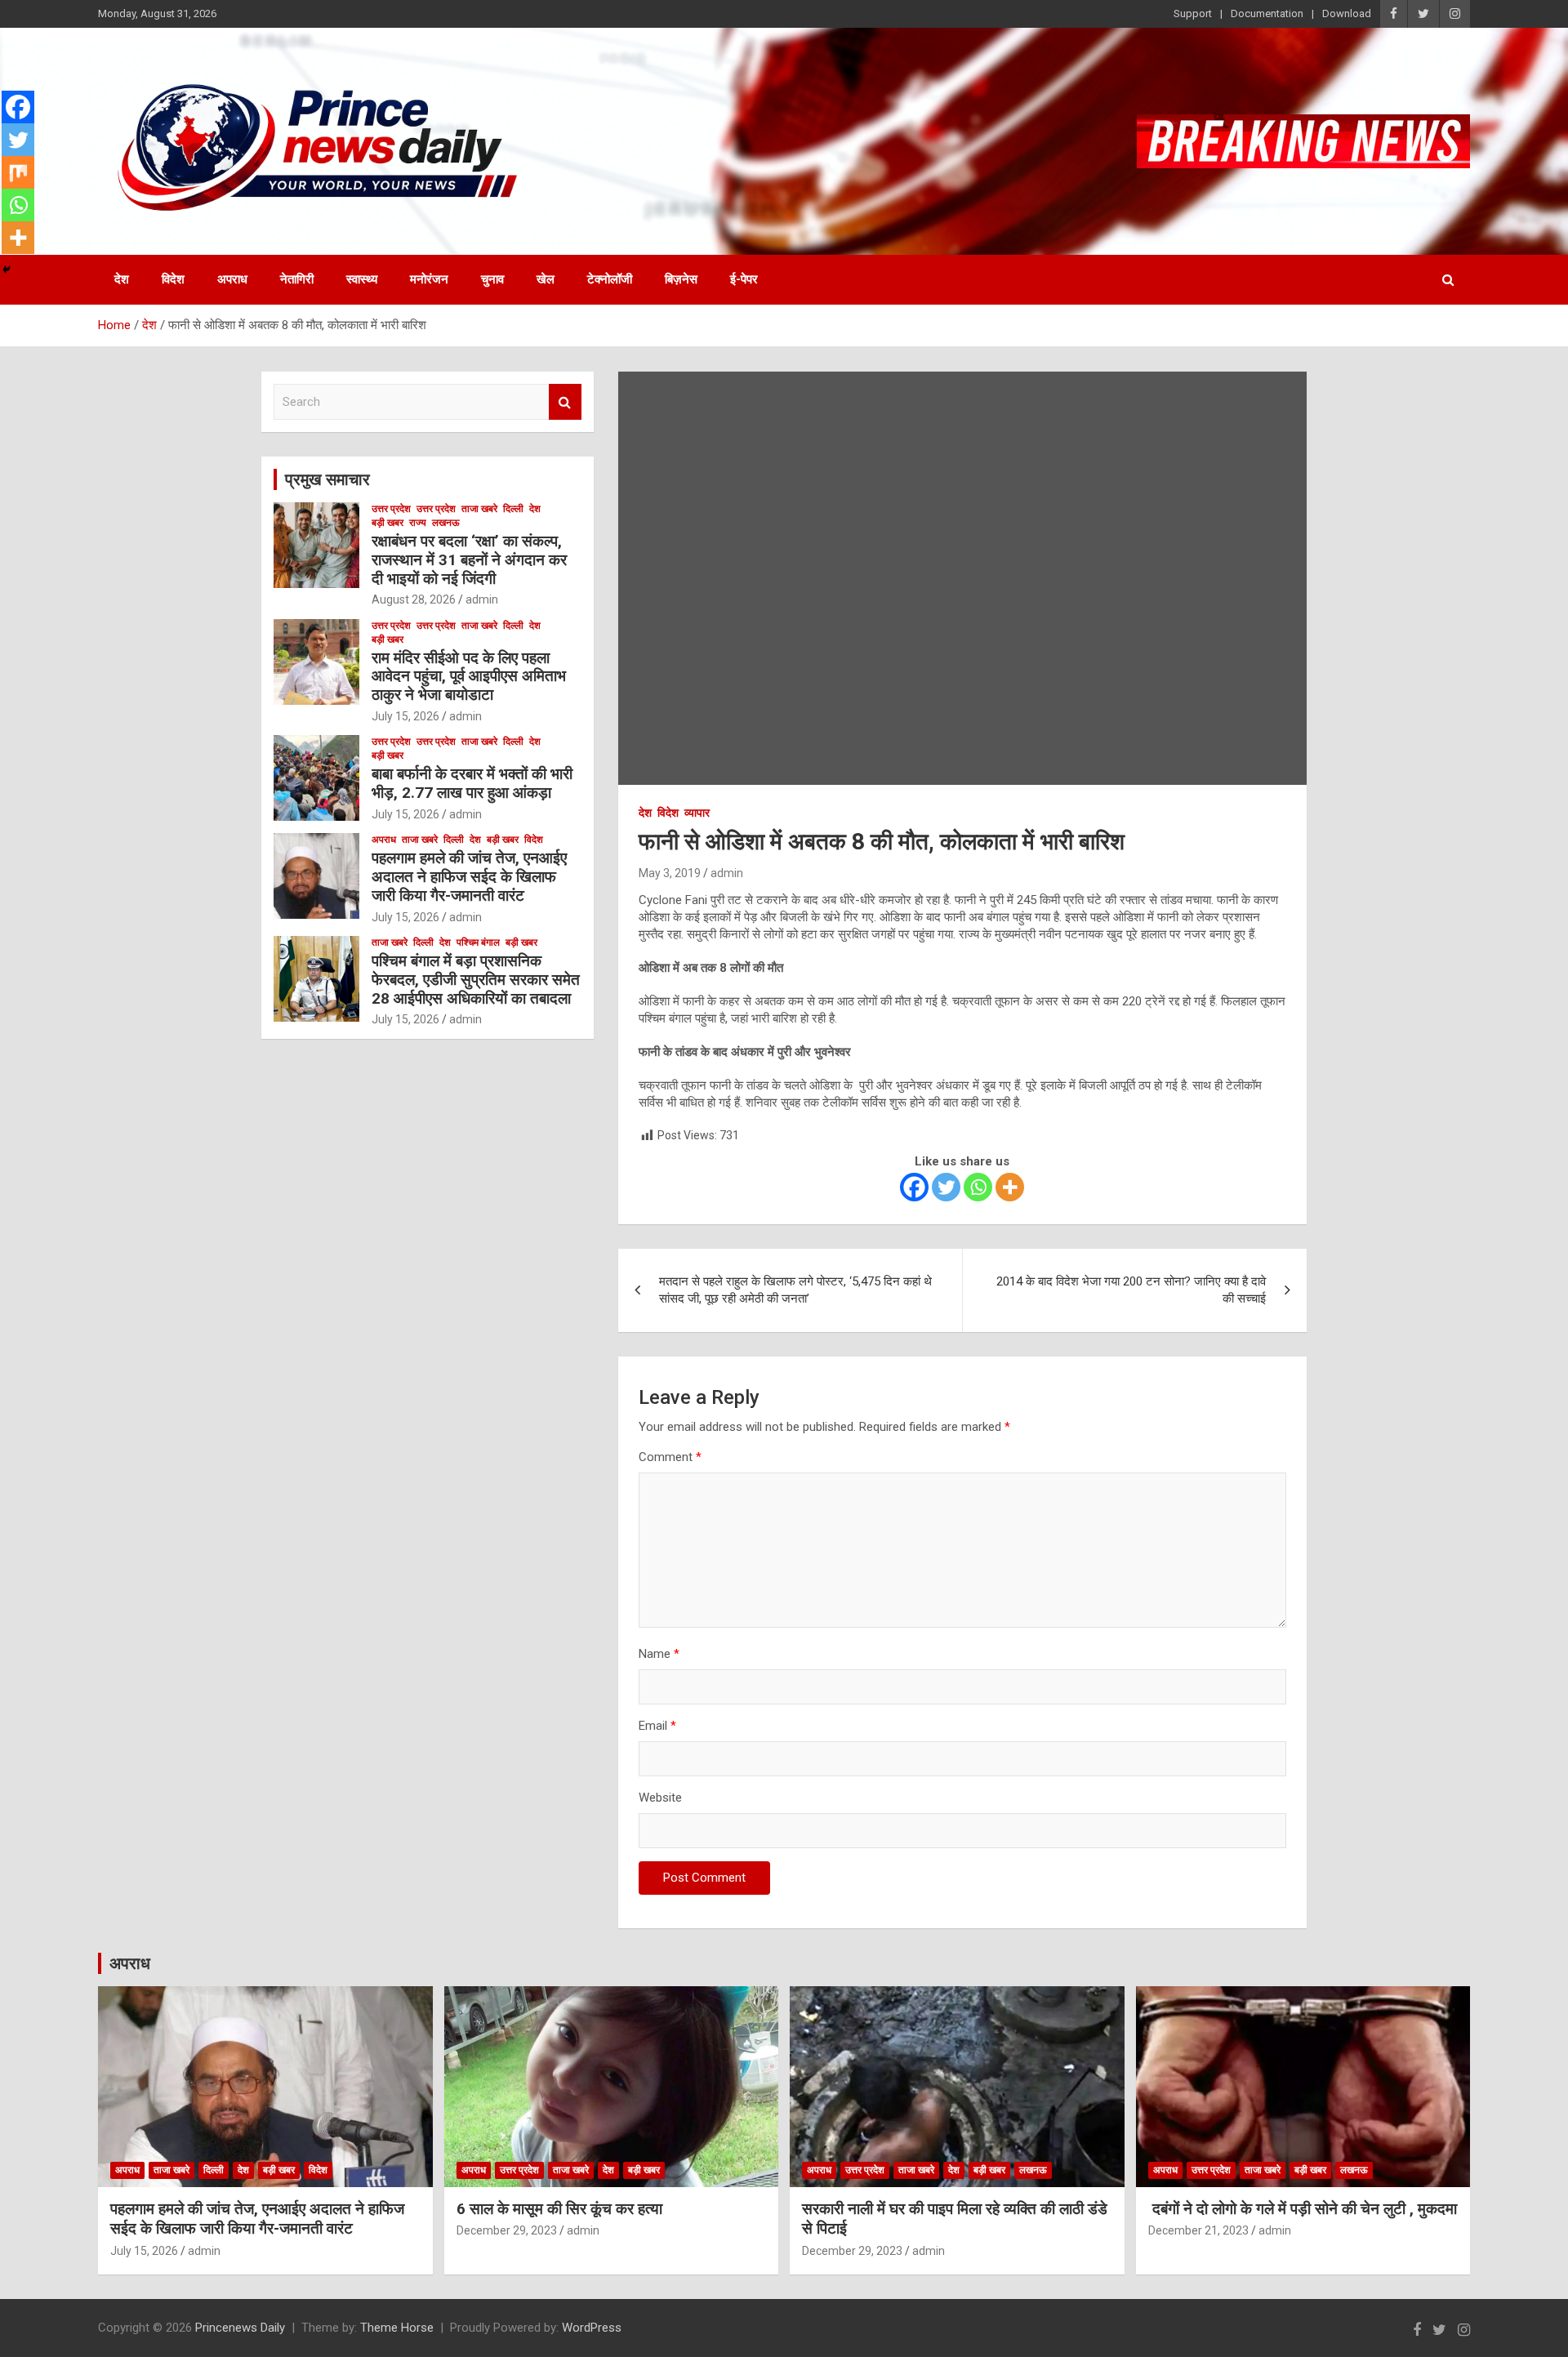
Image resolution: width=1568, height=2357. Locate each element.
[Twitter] (946, 1187)
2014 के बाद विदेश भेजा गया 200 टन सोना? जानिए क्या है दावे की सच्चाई (1131, 1290)
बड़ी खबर (388, 523)
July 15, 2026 (405, 716)
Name (659, 1654)
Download (1347, 13)
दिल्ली (513, 509)
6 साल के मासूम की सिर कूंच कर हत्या (559, 2209)
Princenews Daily (240, 2328)
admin (727, 873)
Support (1193, 13)
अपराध (232, 279)
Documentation (1267, 13)
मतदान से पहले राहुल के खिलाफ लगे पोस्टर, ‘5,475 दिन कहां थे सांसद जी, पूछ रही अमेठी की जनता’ (795, 1290)
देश (122, 279)
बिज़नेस (681, 279)
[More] (1010, 1187)
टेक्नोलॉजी (610, 279)
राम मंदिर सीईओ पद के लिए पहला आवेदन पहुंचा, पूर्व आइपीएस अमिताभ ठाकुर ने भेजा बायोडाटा (469, 677)
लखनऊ (446, 523)
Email (657, 1726)
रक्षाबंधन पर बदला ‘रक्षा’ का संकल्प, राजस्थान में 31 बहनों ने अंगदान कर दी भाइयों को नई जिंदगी (469, 560)
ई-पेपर (744, 279)
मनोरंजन (429, 279)
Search (565, 402)
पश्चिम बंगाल (478, 942)
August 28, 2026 (414, 599)
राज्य (418, 523)
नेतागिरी (297, 279)
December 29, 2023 (507, 2230)
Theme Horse (397, 2328)
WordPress (592, 2328)
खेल (546, 279)
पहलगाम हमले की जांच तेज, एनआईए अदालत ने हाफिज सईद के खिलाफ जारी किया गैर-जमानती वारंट (469, 877)
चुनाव (492, 279)
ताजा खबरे (479, 509)
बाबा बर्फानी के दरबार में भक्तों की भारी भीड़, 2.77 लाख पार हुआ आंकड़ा (472, 783)
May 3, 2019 (670, 873)
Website (660, 1798)
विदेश (173, 279)
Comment (670, 1457)
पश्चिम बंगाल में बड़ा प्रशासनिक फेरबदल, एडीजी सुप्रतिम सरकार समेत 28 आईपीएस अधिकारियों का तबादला (476, 980)
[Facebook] (914, 1187)
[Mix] (18, 172)
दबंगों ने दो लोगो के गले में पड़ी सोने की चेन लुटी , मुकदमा (1303, 2209)
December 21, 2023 (1198, 2230)
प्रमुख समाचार (327, 479)
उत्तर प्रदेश (391, 509)
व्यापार (697, 813)
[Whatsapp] (978, 1187)
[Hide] (7, 270)
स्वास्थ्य (362, 279)
